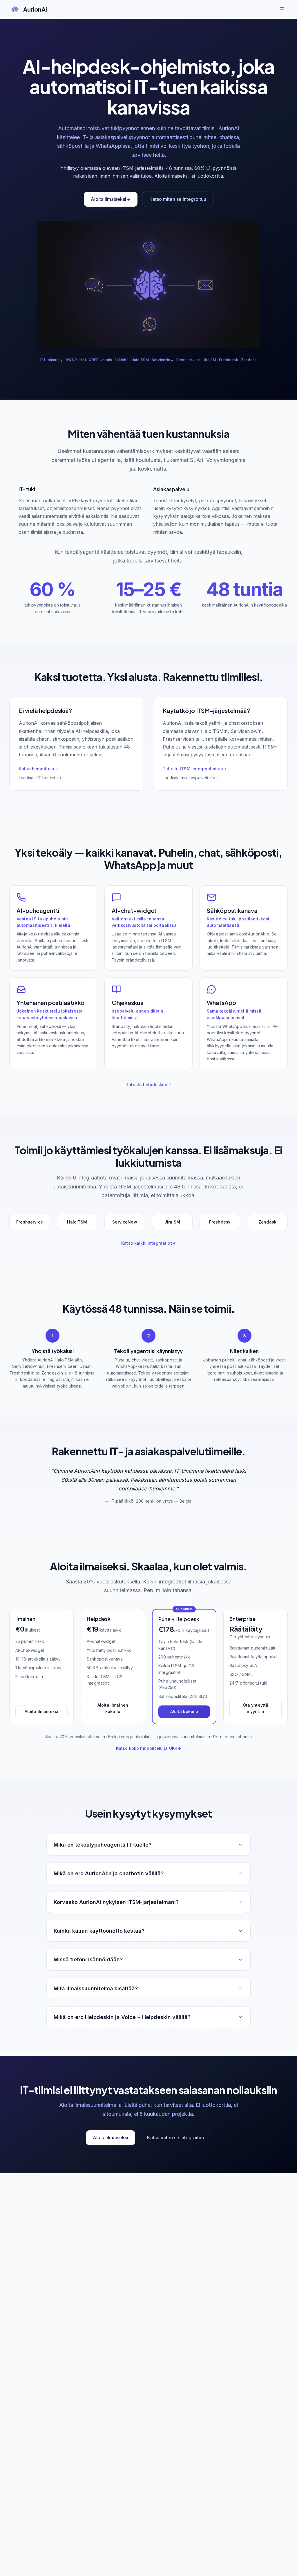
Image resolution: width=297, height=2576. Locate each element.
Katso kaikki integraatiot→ (148, 1243)
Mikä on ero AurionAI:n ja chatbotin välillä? (109, 1873)
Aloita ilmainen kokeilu (113, 1708)
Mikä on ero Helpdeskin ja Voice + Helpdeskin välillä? (122, 2017)
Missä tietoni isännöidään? (88, 1959)
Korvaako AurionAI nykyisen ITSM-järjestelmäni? (116, 1902)
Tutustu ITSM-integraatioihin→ (195, 769)
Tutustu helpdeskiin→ (148, 1085)
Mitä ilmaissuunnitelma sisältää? (96, 1988)
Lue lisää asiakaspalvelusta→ (191, 778)
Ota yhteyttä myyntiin (256, 1708)
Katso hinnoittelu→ (39, 769)
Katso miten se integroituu (178, 199)
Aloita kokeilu (184, 1711)
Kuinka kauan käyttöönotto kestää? (99, 1931)
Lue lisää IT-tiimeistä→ (40, 778)
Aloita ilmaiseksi (41, 1711)
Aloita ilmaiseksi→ (111, 199)
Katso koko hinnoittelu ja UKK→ (148, 1748)
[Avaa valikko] (282, 9)
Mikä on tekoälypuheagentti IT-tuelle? (103, 1845)
